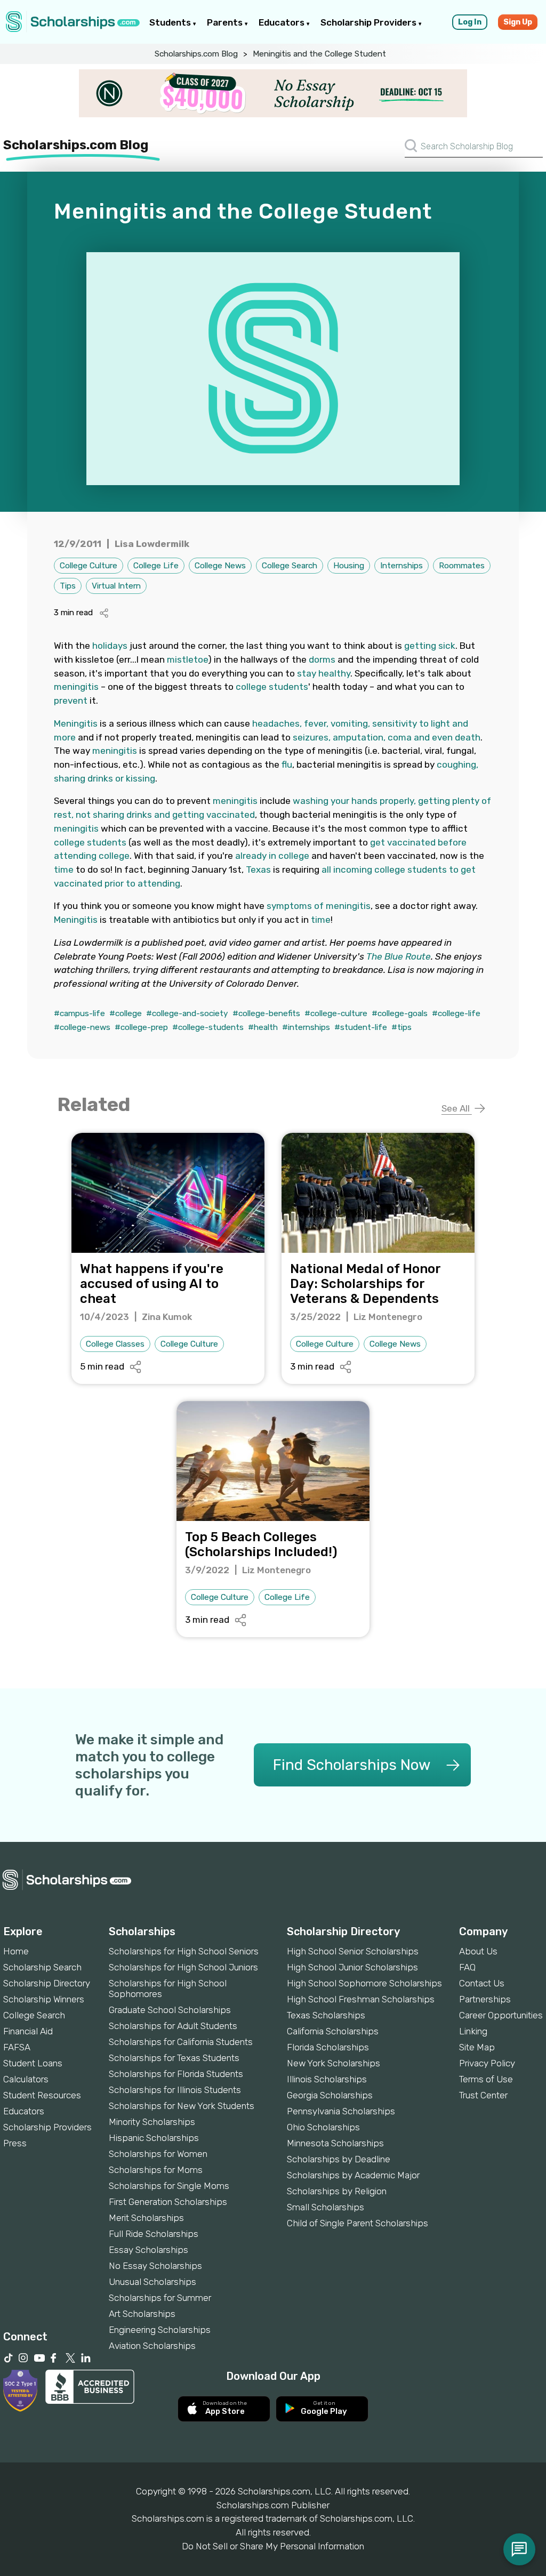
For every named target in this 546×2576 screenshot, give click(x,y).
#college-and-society (187, 1013)
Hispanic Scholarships (154, 2138)
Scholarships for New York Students (182, 2106)
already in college (272, 856)
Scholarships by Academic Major (353, 2175)
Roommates (462, 566)
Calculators (26, 2079)
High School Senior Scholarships (353, 1951)
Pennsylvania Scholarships (341, 2111)
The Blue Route (399, 956)
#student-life (361, 1027)
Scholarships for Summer (160, 2298)
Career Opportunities (501, 2015)
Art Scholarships (142, 2314)
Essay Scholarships (148, 2250)
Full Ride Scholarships (154, 2234)
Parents (226, 22)
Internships (402, 566)
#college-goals (400, 1013)
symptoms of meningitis (319, 906)
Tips (68, 586)
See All (457, 1108)
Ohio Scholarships (323, 2127)
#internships (306, 1027)
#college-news (82, 1027)
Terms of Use (486, 2079)
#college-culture (336, 1013)
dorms (322, 659)
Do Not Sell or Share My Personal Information (273, 2546)
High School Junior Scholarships (352, 1967)
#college (126, 1013)
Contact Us (482, 1983)
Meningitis (76, 723)
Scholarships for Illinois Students (175, 2090)
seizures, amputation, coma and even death (387, 737)
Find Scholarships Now (352, 1765)
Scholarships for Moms (156, 2170)
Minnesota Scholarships (335, 2143)
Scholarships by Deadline (339, 2159)
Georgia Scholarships (330, 2095)
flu (287, 764)
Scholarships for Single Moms (169, 2186)
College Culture (89, 566)
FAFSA (17, 2047)
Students (171, 22)
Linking (473, 2031)
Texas (258, 870)
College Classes (115, 1344)
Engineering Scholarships (160, 2330)
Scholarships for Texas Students (174, 2058)
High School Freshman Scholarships (361, 1999)
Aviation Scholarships (152, 2346)
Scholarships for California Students (181, 2042)
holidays (110, 646)
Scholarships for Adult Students (173, 2026)
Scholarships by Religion (337, 2191)
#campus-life (79, 1013)
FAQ (467, 1967)
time (64, 870)
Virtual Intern (116, 586)
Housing (349, 566)
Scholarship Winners (44, 1999)
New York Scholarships (334, 2063)
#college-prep (141, 1027)
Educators (283, 22)
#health (263, 1027)
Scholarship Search (42, 1967)
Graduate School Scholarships (170, 2010)
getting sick (430, 646)
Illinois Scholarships (327, 2079)
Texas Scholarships (326, 2015)
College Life (156, 566)
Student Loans (33, 2063)
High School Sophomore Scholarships (364, 1983)
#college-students (208, 1027)
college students (272, 687)
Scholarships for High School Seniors (184, 1951)
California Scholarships (333, 2031)
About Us (478, 1951)
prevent (71, 701)
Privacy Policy (487, 2063)
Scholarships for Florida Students (176, 2074)
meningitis (76, 687)
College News (220, 566)
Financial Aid (28, 2031)
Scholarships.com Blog (196, 54)
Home (16, 1951)
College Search (290, 566)
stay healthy (324, 673)
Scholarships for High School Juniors (183, 1967)
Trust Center (483, 2095)
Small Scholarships (326, 2207)
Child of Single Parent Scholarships (358, 2223)
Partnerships (485, 1999)
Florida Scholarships (328, 2047)
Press (15, 2143)
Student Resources (42, 2095)
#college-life (456, 1013)
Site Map (477, 2047)
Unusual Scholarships (152, 2282)
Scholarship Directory (47, 1983)
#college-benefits (266, 1013)
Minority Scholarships (152, 2122)
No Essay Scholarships (155, 2266)
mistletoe (187, 659)
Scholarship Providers (370, 22)
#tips (402, 1027)
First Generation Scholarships (168, 2202)
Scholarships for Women (158, 2154)
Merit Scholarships (146, 2218)
